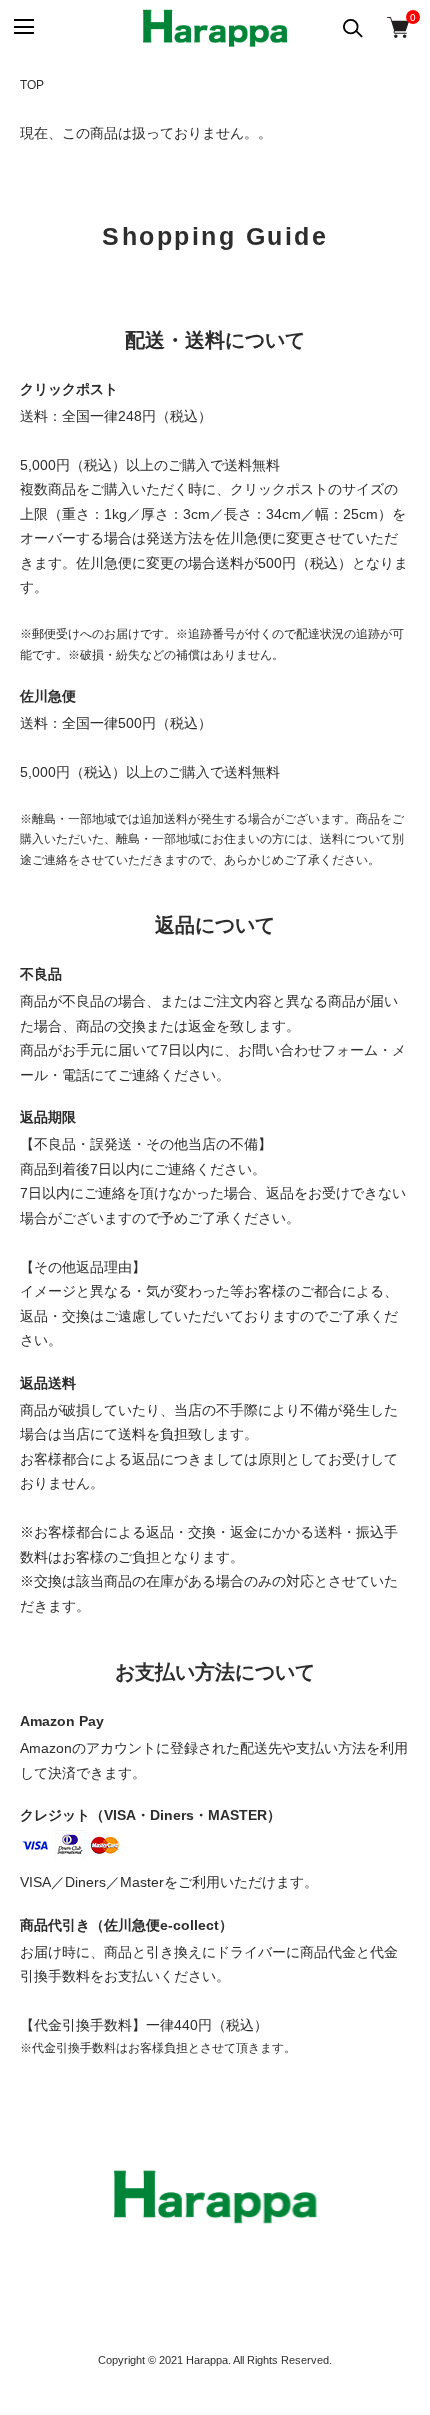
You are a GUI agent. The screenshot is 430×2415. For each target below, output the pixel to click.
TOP (32, 85)
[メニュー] (22, 27)
